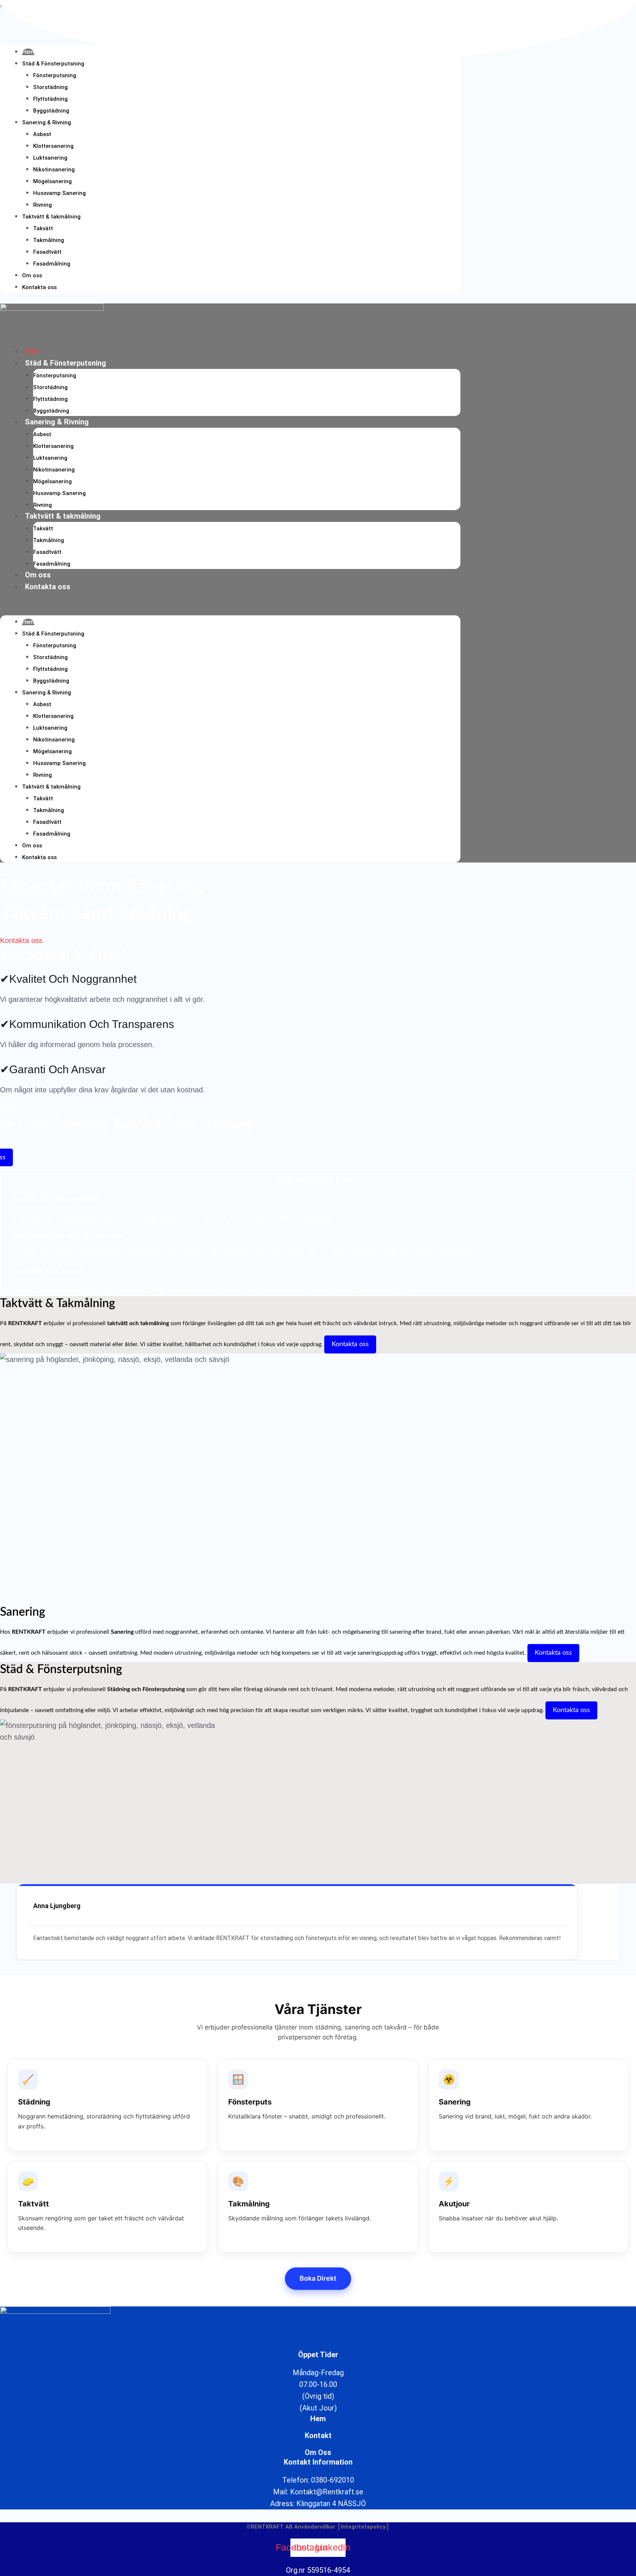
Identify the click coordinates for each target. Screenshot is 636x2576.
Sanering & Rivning (47, 122)
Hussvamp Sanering (59, 193)
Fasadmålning (52, 264)
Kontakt (318, 2436)
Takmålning (49, 240)
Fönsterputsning (55, 75)
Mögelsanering (52, 181)
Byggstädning (51, 111)
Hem (33, 351)
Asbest (42, 134)
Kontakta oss (39, 287)
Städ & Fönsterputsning (53, 64)
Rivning (43, 205)
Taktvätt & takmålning (51, 217)
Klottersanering (53, 146)
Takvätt (43, 228)
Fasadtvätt (47, 252)
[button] (230, 609)
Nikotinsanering (54, 170)
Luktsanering (50, 158)
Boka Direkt (318, 2278)
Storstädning (50, 87)
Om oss (32, 275)
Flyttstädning (50, 99)
